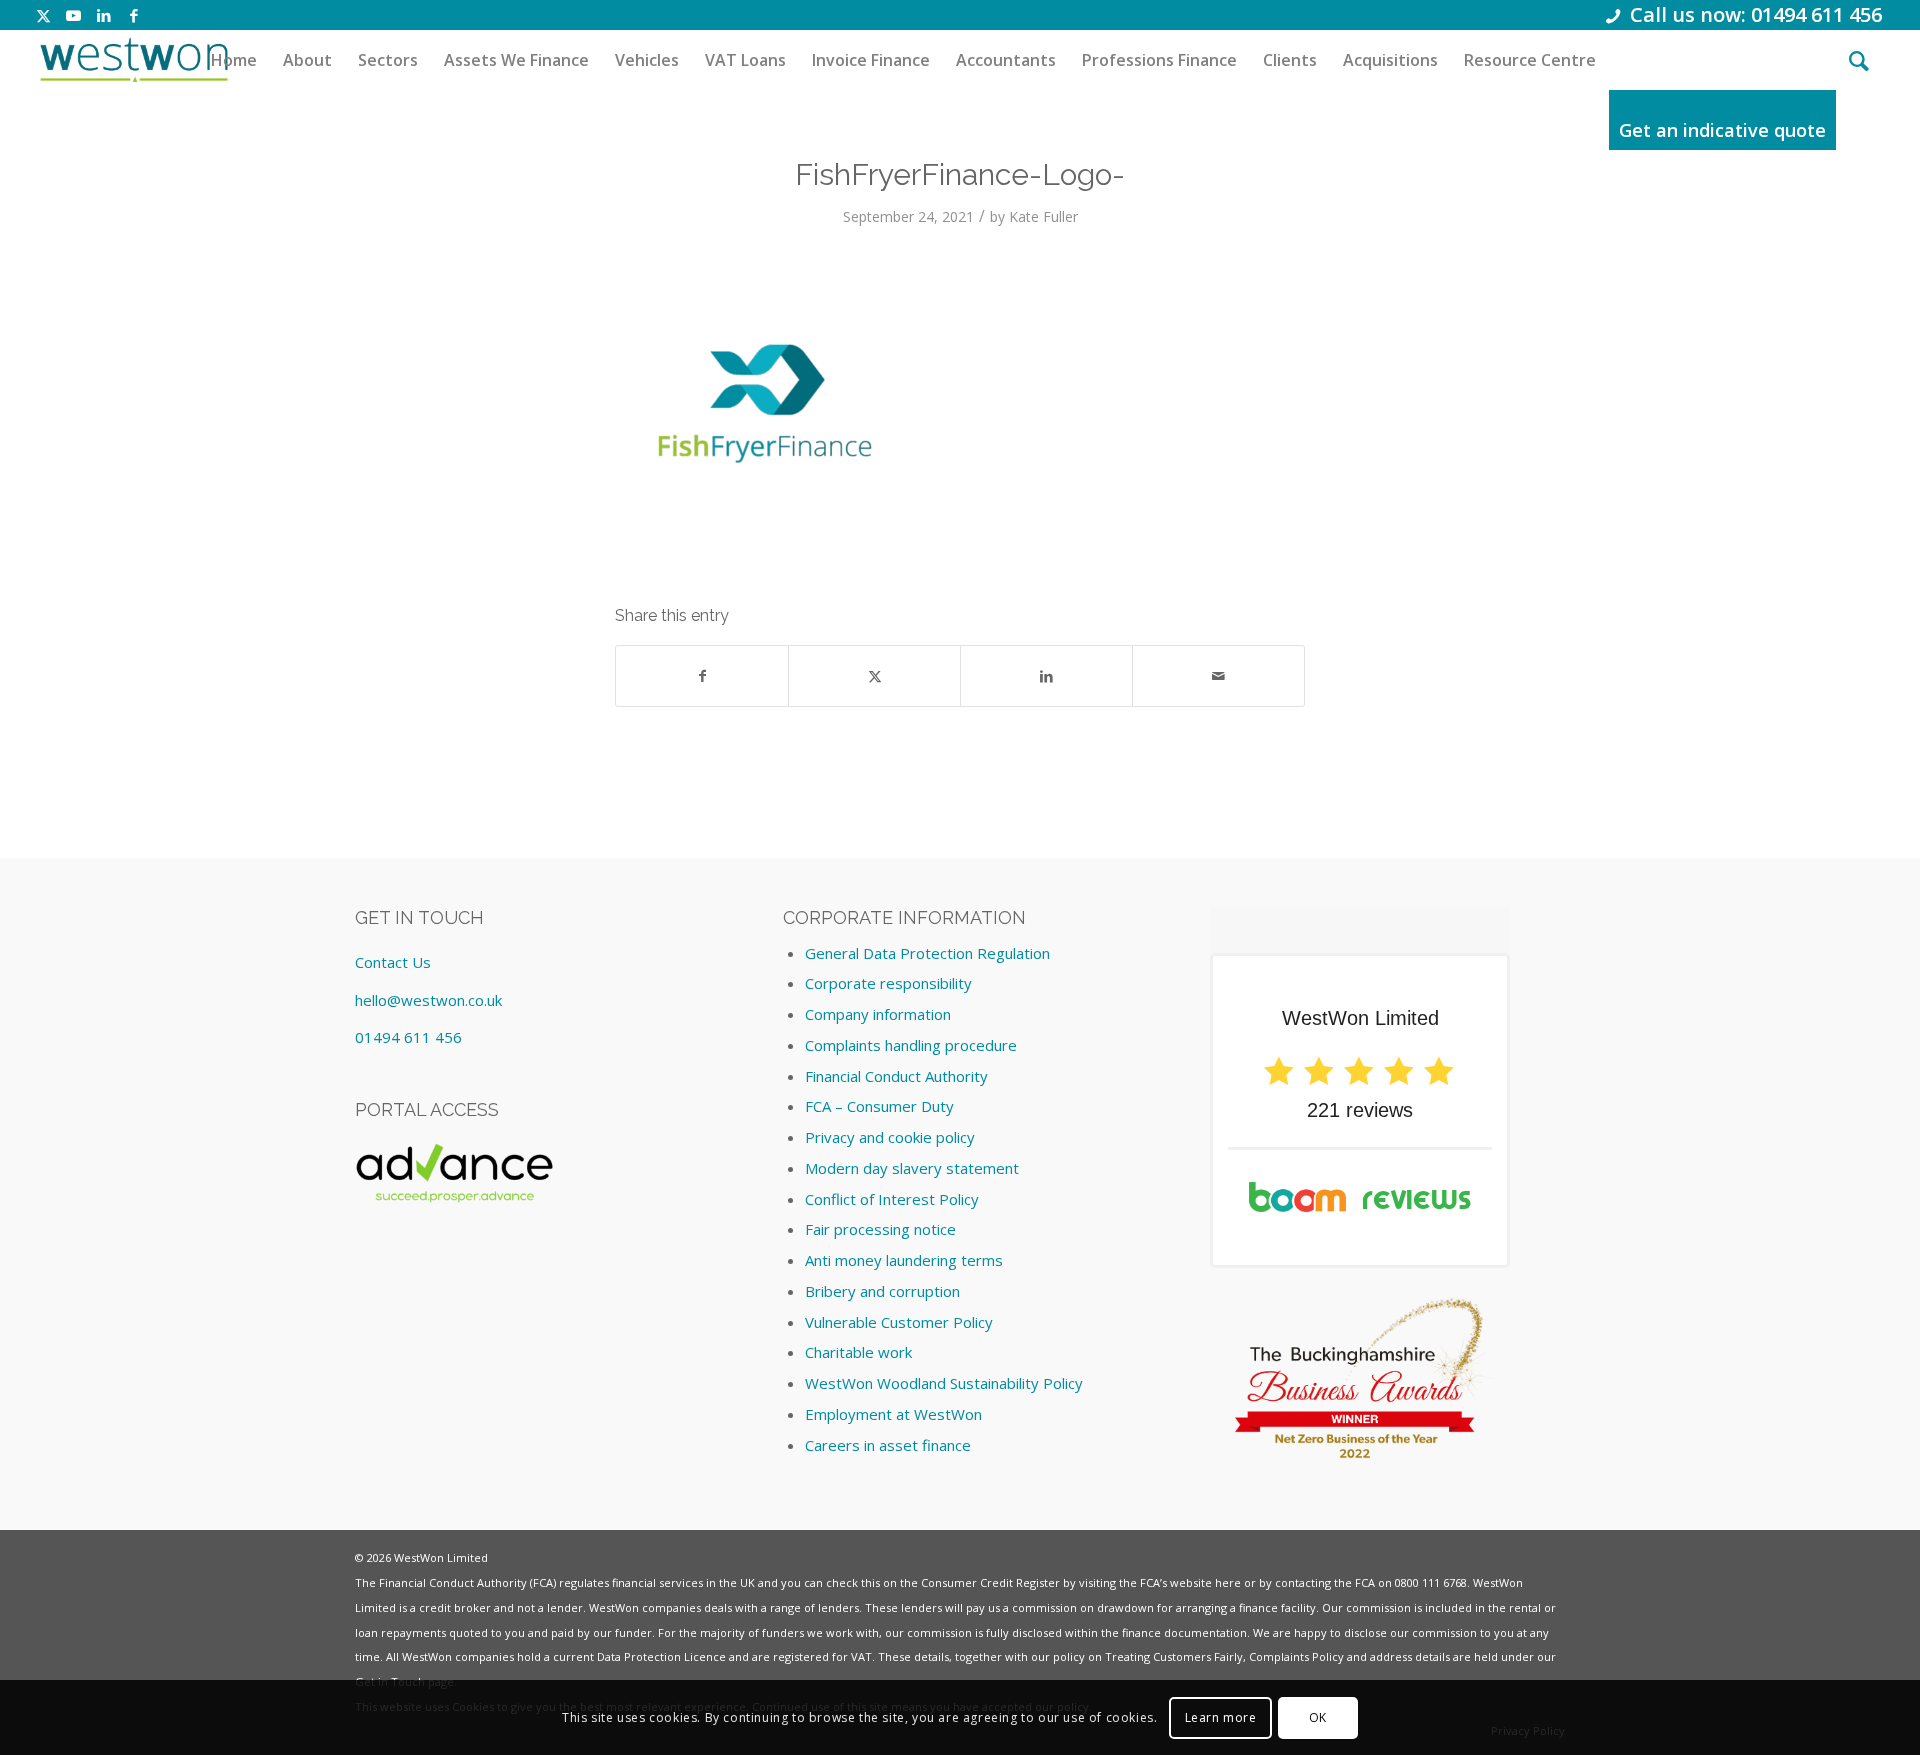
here (1228, 1582)
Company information (878, 1014)
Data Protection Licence (661, 1656)
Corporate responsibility (888, 983)
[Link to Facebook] (134, 15)
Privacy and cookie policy (890, 1137)
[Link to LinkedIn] (103, 15)
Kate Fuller (1043, 216)
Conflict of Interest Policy (892, 1199)
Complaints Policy (1296, 1656)
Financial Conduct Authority (896, 1076)
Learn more (1221, 1716)
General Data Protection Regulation (927, 953)
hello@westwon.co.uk (428, 1000)
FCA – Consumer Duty (879, 1106)
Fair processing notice (880, 1229)
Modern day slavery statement (912, 1168)
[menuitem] (234, 60)
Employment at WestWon (893, 1414)
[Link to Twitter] (43, 15)
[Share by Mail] (1218, 676)
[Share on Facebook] (702, 676)
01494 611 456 (408, 1037)
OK (1318, 1716)
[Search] (1859, 60)
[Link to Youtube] (73, 15)
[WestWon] (133, 60)
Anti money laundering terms (904, 1260)
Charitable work (858, 1352)
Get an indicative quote (1722, 130)
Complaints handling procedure (911, 1045)
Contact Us (393, 962)
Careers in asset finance (888, 1445)
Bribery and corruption (882, 1291)
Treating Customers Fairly (1174, 1656)
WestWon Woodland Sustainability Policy (944, 1383)
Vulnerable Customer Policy (899, 1322)
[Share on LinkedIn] (1046, 676)
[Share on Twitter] (874, 676)
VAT (861, 1656)
